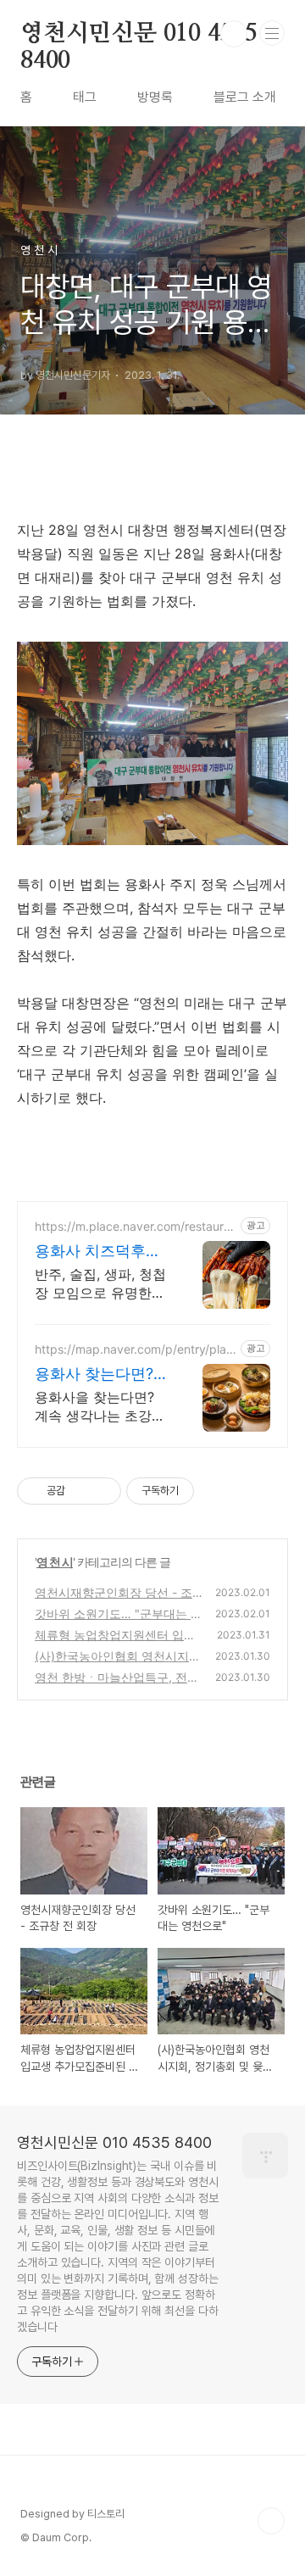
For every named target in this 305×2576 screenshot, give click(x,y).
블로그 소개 (245, 97)
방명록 (155, 97)
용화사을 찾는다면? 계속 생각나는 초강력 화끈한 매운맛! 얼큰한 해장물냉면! (102, 1407)
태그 (85, 97)
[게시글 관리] (102, 1491)
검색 (234, 34)
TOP (271, 2521)
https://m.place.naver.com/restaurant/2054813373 (136, 1226)
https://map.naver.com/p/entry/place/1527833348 (134, 1349)
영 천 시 (55, 1562)
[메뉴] (272, 33)
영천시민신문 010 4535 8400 (139, 35)
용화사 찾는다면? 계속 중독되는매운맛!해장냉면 (98, 1374)
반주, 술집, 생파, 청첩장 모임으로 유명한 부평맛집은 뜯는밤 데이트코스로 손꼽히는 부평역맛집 (100, 1284)
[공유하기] (81, 1491)
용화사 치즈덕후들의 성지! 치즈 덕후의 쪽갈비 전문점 (98, 1252)
